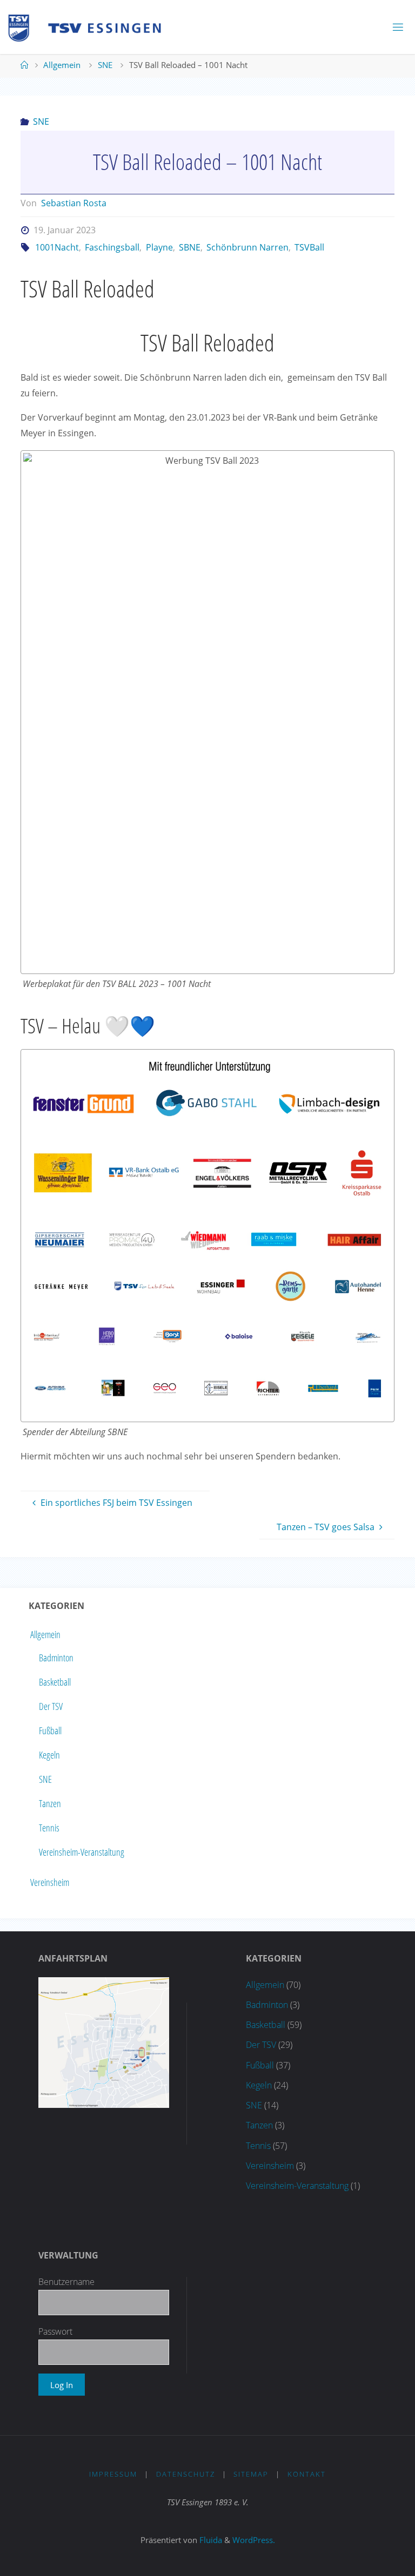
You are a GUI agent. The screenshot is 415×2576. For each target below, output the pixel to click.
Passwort (55, 2331)
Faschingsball (112, 247)
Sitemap (251, 2474)
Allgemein (62, 65)
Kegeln (49, 1755)
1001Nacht (57, 247)
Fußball (50, 1730)
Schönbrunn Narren (247, 247)
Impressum (113, 2474)
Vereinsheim (50, 1882)
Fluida (210, 2540)
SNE (105, 65)
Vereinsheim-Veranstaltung (82, 1852)
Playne (159, 247)
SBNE (190, 247)
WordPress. (254, 2540)
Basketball (55, 1682)
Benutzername (66, 2282)
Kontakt (307, 2474)
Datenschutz (186, 2474)
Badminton (56, 1658)
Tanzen (50, 1803)
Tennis (49, 1828)
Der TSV (51, 1706)
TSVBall (309, 247)
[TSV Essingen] (89, 27)
